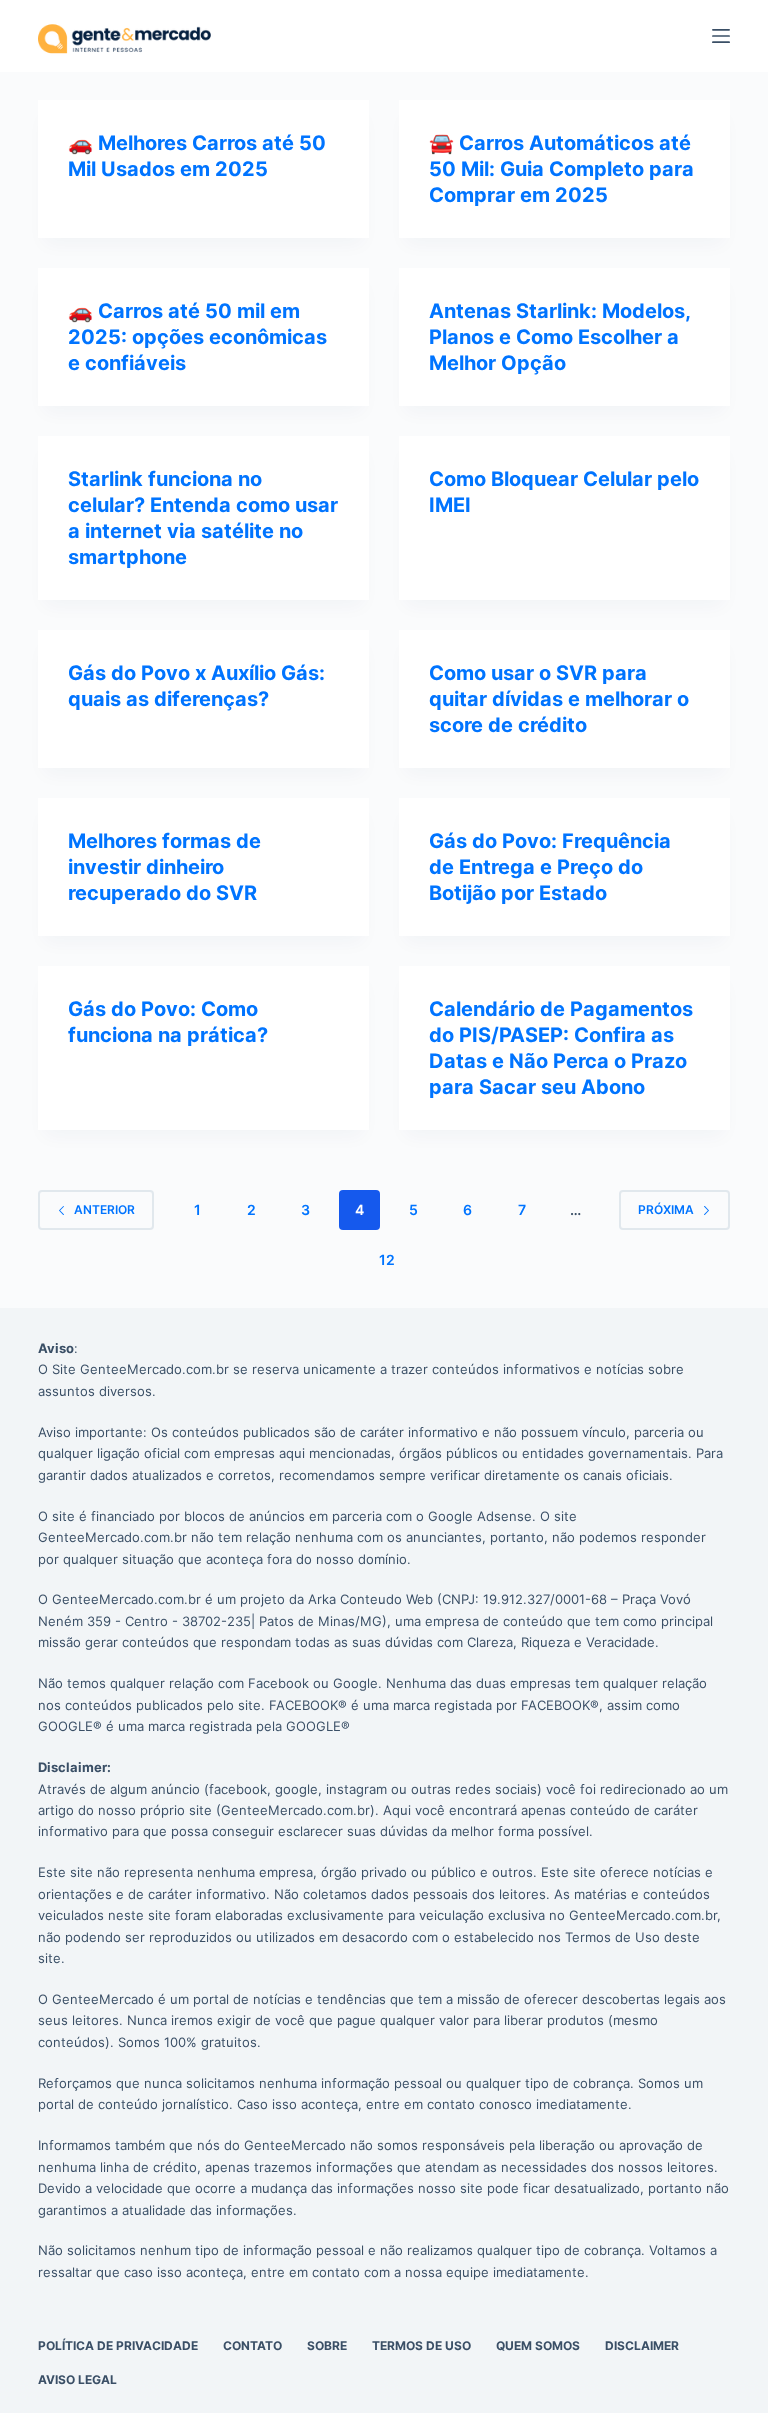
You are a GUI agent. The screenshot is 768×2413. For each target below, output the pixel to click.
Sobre (327, 2345)
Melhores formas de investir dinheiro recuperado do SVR (164, 867)
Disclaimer (642, 2345)
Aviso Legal (77, 2379)
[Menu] (721, 36)
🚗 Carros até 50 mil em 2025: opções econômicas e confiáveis (197, 337)
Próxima (666, 1209)
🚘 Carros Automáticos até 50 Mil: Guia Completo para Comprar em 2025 (561, 169)
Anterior (104, 1209)
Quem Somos (538, 2345)
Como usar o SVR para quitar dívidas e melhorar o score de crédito (559, 699)
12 (387, 1259)
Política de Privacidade (118, 2345)
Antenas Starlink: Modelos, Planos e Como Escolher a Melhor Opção (559, 337)
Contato (252, 2345)
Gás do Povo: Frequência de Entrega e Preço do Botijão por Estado (550, 867)
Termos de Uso (421, 2345)
